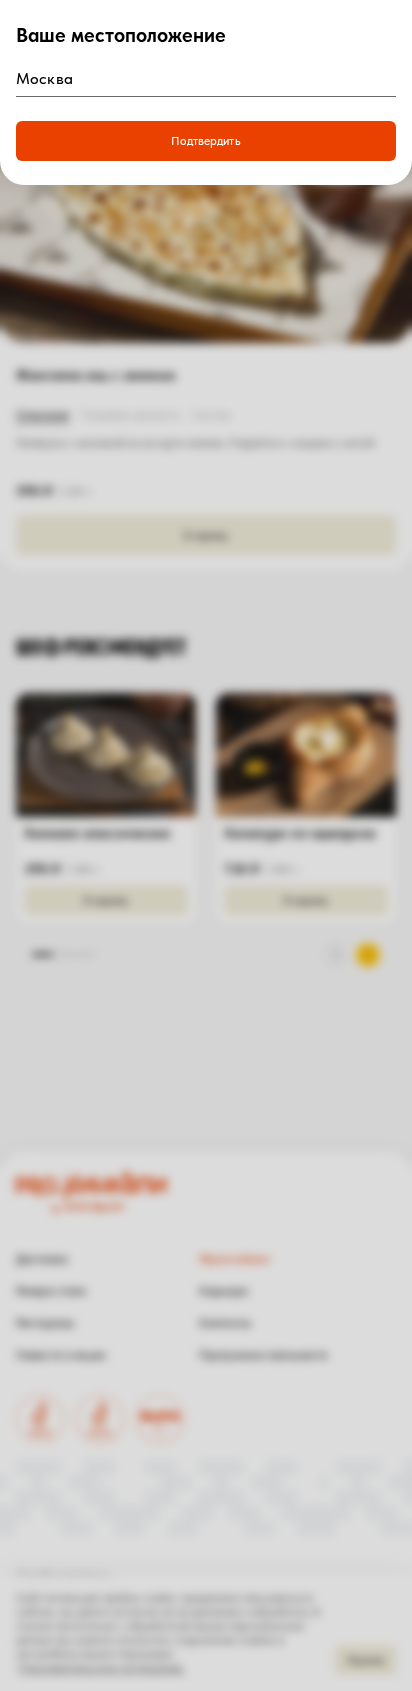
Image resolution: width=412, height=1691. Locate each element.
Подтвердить (205, 141)
